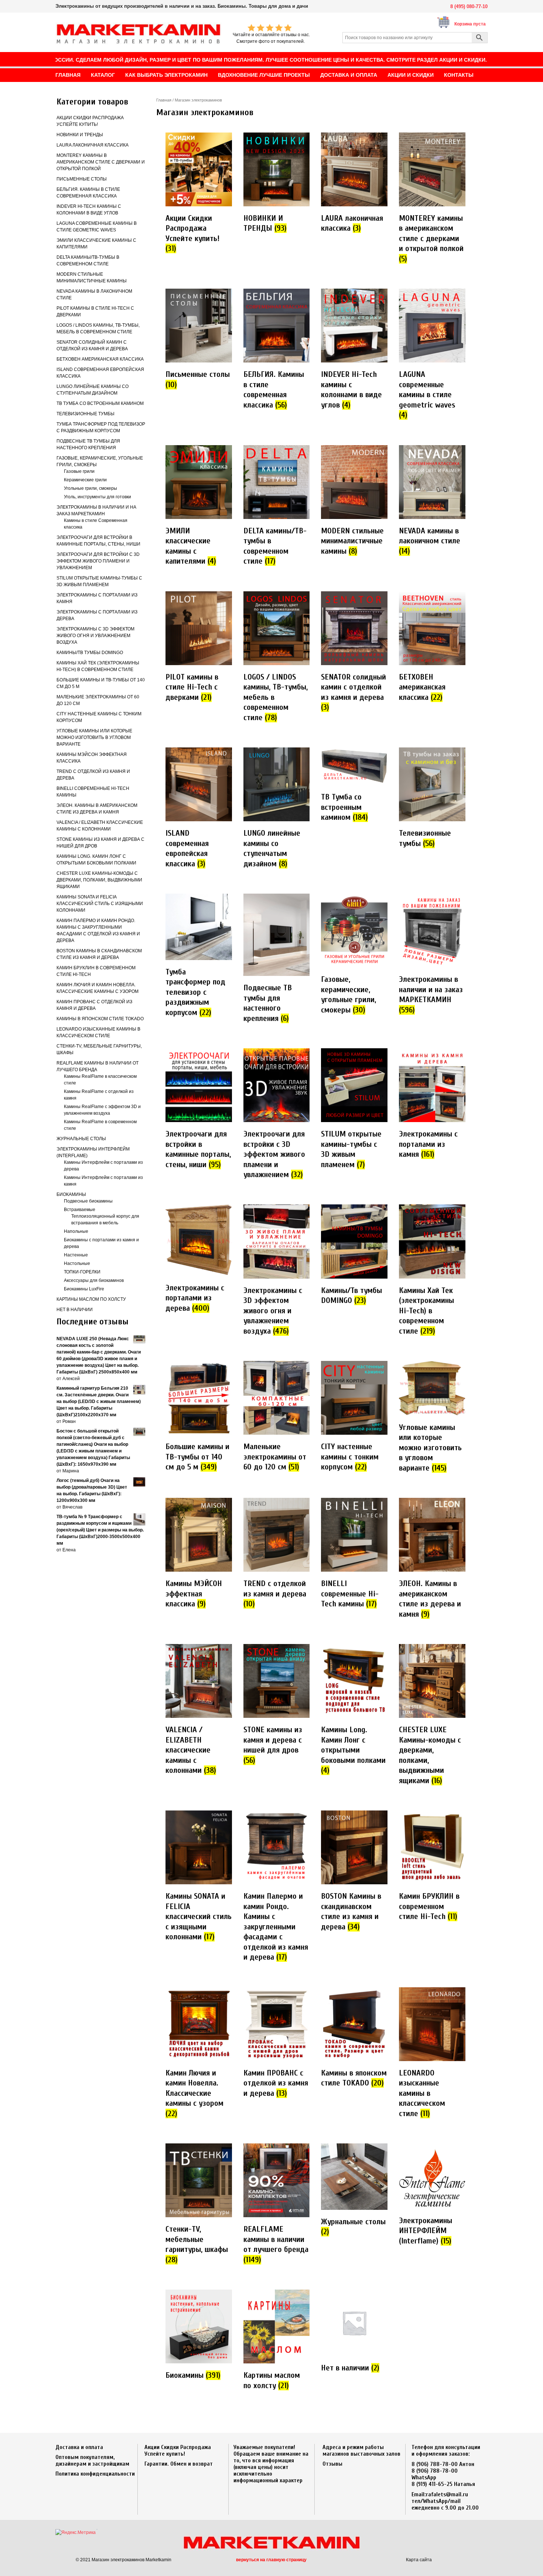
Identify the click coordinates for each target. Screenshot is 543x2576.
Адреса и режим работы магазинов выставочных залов (361, 2451)
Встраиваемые (80, 1210)
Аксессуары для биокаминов (94, 1280)
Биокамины (71, 1194)
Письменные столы (82, 179)
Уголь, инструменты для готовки (98, 497)
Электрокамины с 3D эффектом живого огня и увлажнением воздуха (95, 636)
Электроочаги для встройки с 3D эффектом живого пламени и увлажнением (98, 561)
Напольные (76, 1231)
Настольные (77, 1263)
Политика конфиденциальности (95, 2474)
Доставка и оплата (79, 2447)
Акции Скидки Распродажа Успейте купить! (178, 2451)
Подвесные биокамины (88, 1201)
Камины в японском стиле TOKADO (100, 1019)
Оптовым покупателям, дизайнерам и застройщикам (92, 2460)
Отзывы (332, 2464)
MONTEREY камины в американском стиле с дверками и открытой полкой (101, 162)
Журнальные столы (81, 1139)
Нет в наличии (75, 1310)
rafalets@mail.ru (447, 2494)
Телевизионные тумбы (86, 414)
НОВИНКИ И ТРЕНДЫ (80, 135)
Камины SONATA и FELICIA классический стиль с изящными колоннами (100, 904)
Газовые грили (79, 471)
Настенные (76, 1255)
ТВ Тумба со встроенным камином (100, 403)
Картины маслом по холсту (91, 1299)
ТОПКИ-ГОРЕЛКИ (82, 1272)
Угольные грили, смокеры (90, 488)
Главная (164, 100)
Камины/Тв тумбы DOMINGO (90, 653)
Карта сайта (419, 2560)
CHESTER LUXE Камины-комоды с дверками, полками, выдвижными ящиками (99, 880)
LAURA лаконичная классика (93, 145)
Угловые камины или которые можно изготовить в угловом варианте (94, 737)
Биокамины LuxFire (84, 1289)
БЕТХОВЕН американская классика (100, 359)
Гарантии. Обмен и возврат (179, 2464)
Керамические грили (85, 480)
